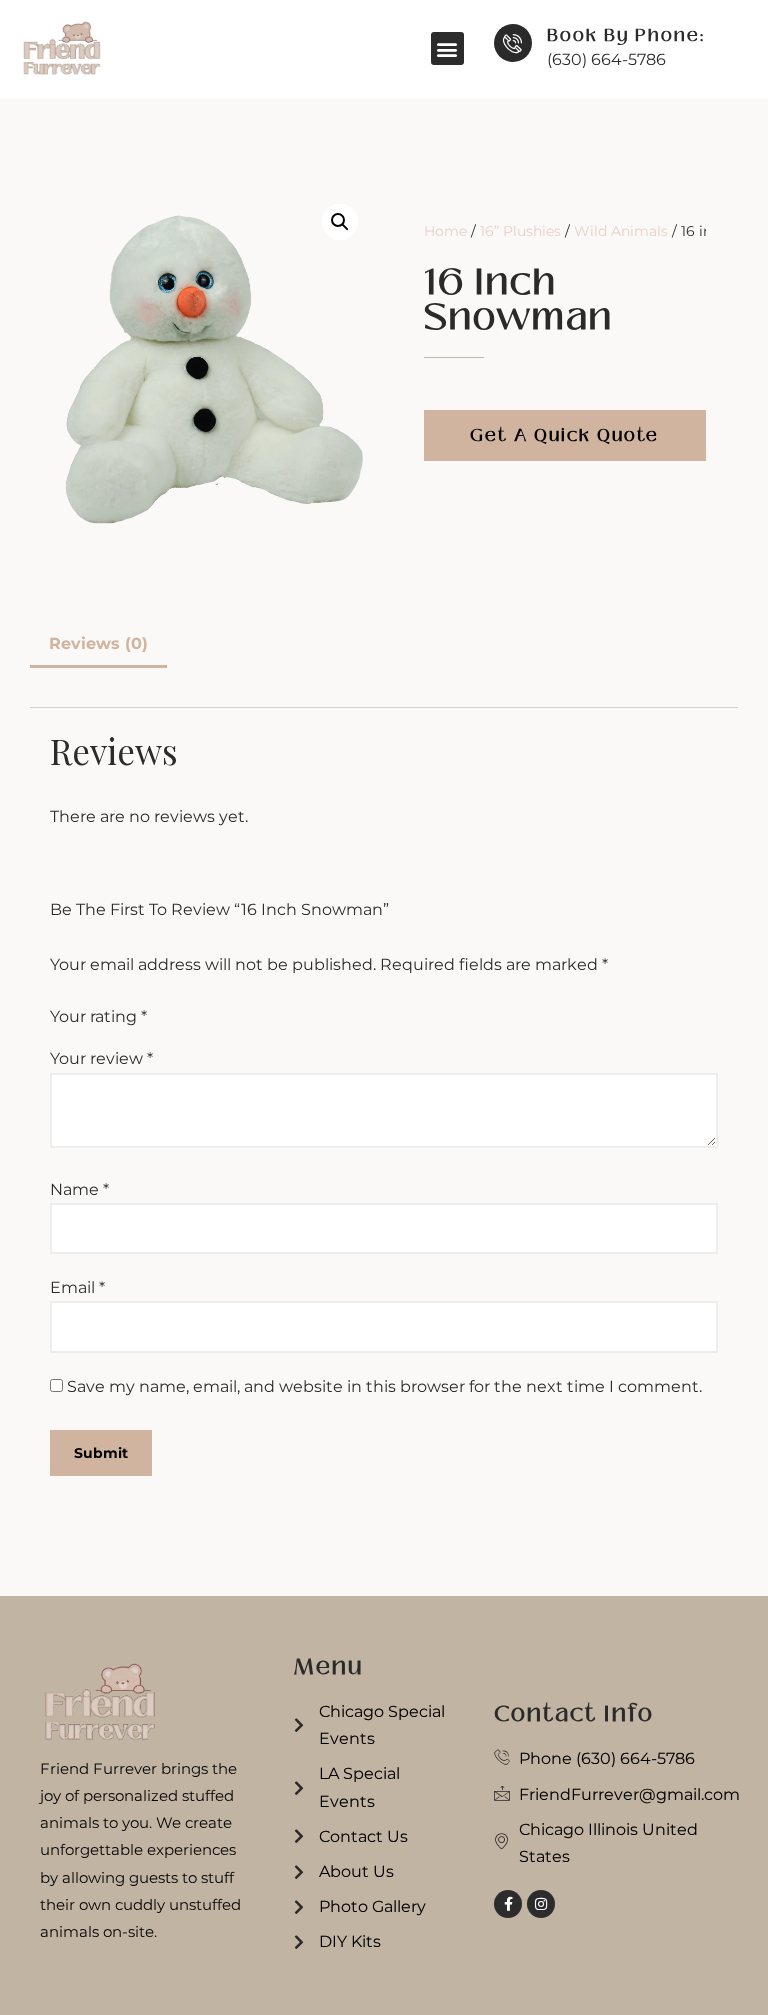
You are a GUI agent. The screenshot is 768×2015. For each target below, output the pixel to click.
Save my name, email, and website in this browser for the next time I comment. (384, 1386)
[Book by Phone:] (513, 43)
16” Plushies (520, 231)
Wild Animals (621, 231)
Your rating (98, 1016)
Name (79, 1189)
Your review (101, 1058)
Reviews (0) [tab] (98, 643)
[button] (447, 48)
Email (77, 1287)
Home (445, 231)
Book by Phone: (626, 35)
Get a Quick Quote (564, 435)
